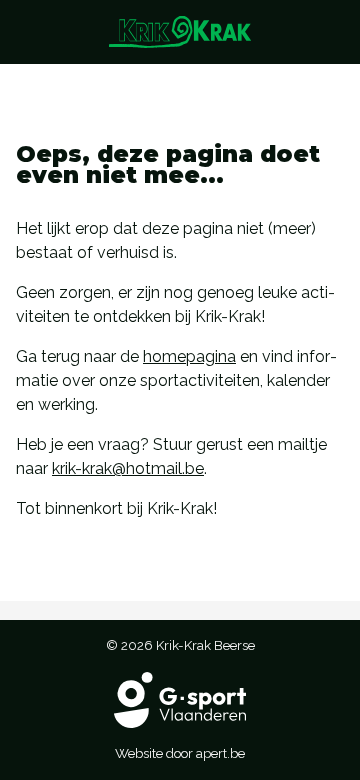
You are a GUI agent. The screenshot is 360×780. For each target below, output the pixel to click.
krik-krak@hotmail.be (128, 468)
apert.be (220, 753)
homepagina (189, 356)
